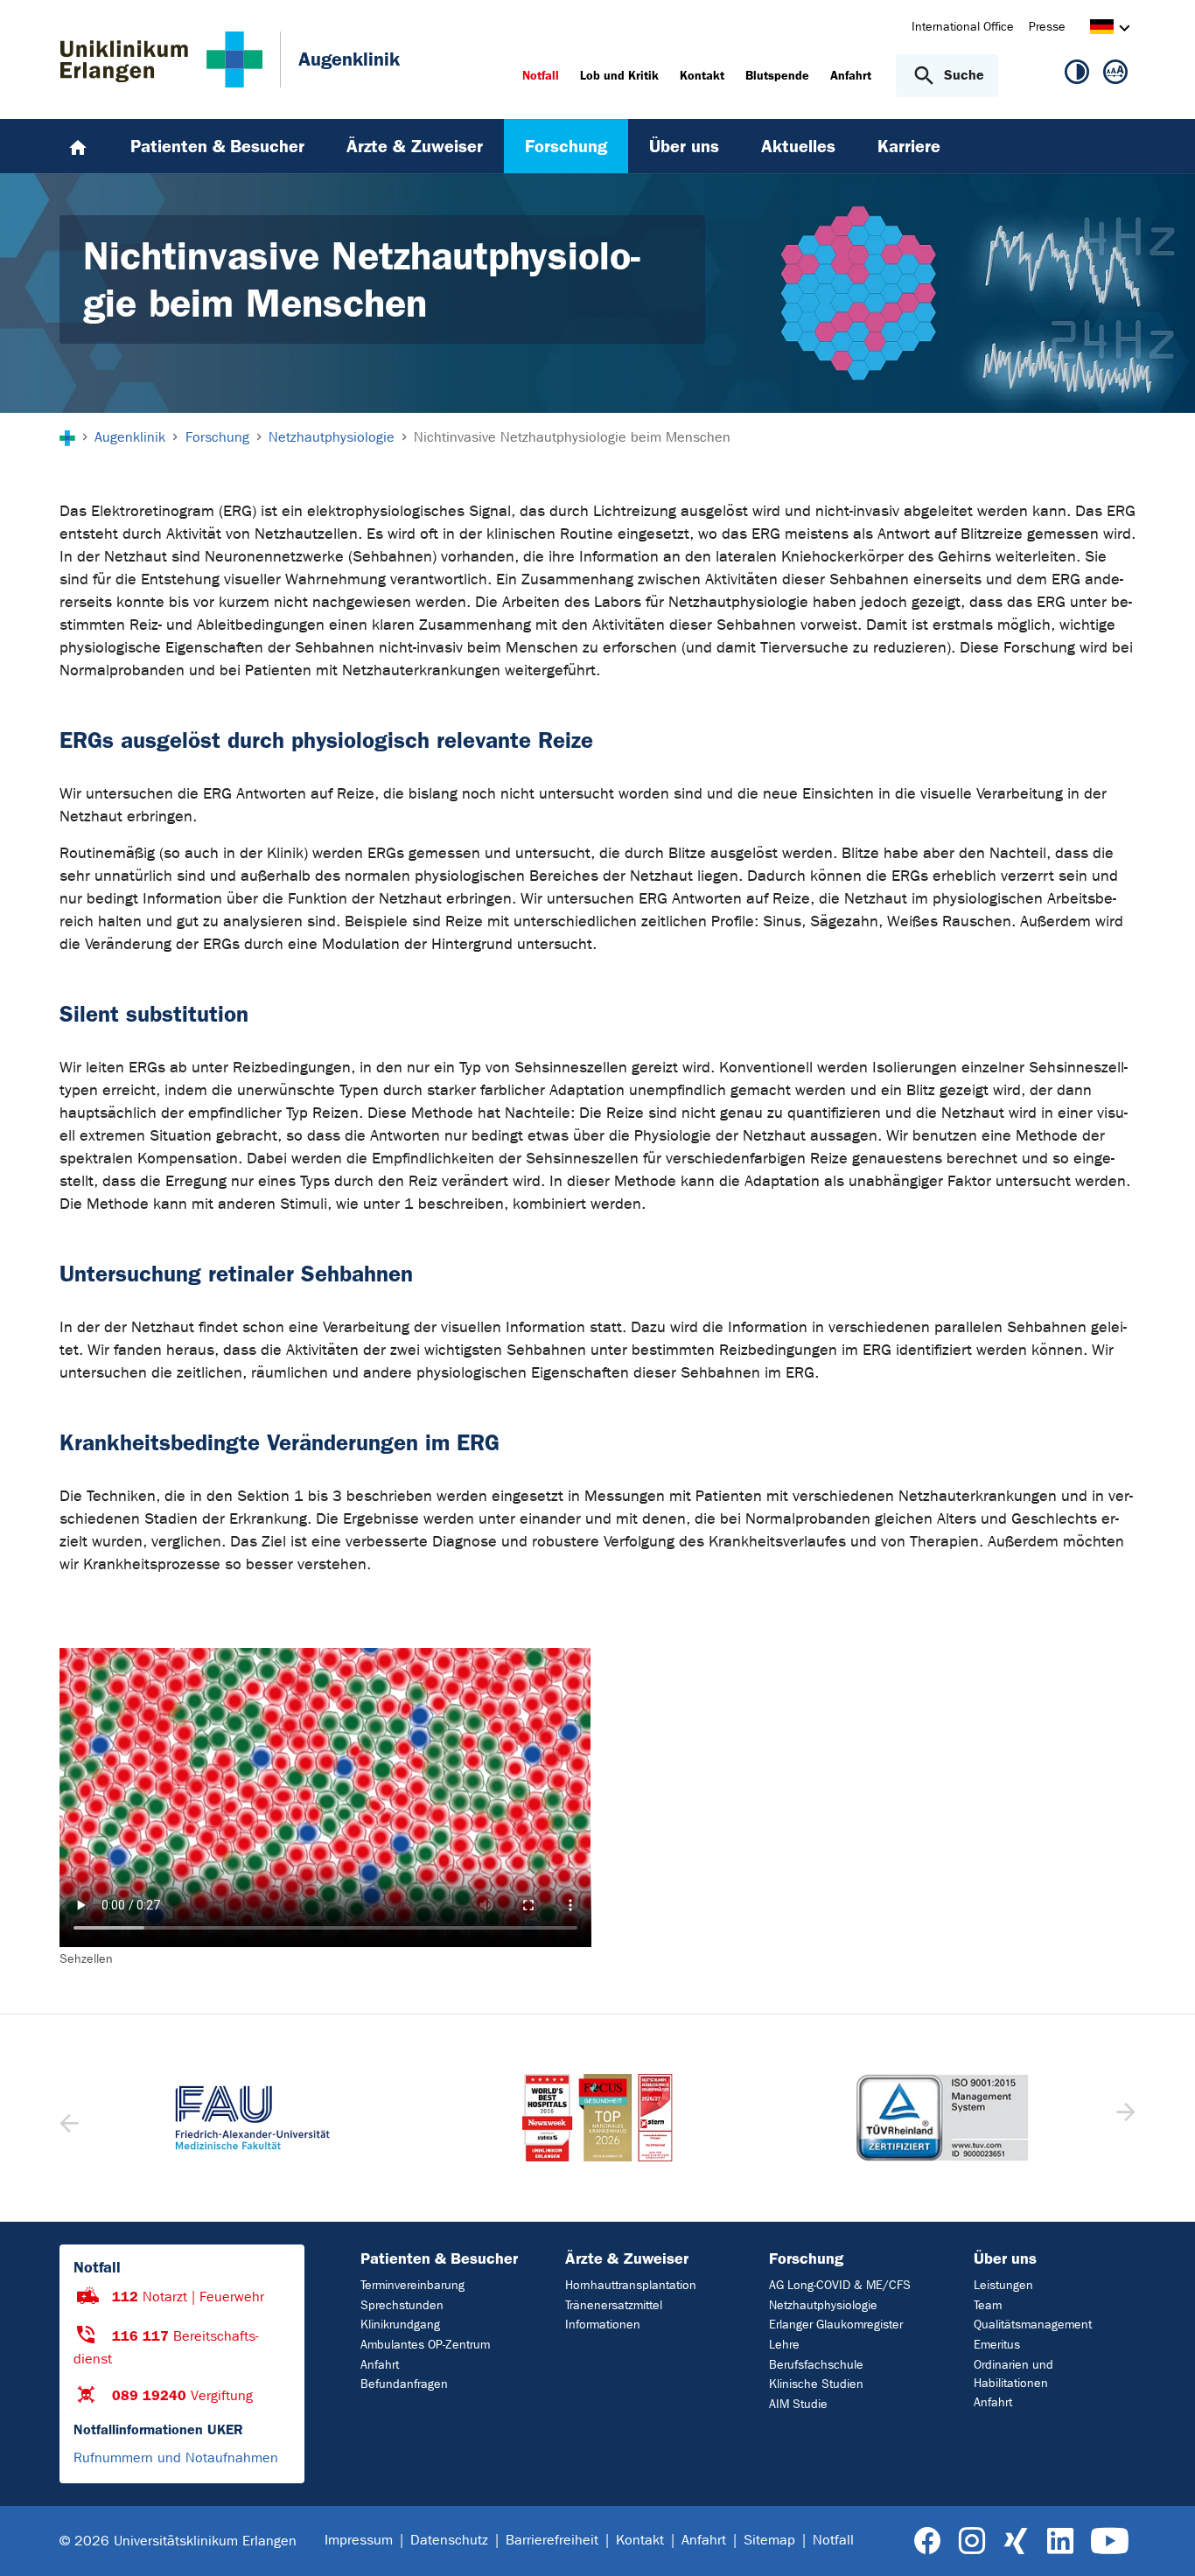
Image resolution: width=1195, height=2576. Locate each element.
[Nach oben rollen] (1160, 2540)
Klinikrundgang (400, 2325)
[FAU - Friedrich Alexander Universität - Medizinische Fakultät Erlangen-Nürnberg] (253, 2118)
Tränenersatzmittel (614, 2305)
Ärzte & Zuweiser (627, 2258)
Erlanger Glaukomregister (836, 2325)
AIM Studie (798, 2404)
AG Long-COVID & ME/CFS (840, 2285)
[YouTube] (1110, 2541)
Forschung (806, 2258)
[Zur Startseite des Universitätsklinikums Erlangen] (161, 59)
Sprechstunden (402, 2305)
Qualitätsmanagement (1033, 2325)
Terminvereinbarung (412, 2285)
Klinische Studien (816, 2384)
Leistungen (1003, 2285)
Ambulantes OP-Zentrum (425, 2345)
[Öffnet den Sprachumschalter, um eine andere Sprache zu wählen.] (1102, 29)
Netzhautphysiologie (823, 2305)
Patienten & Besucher (439, 2258)
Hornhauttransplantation (631, 2285)
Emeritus (997, 2345)
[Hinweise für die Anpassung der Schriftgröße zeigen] (1115, 75)
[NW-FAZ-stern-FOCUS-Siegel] (597, 2118)
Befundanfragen (404, 2384)
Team (988, 2305)
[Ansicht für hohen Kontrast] (1077, 75)
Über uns (1005, 2258)
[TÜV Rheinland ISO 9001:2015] (942, 2118)
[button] (1124, 2118)
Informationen (603, 2325)
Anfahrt (380, 2365)
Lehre (784, 2345)
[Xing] (1016, 2541)
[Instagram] (972, 2541)
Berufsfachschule (816, 2365)
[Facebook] (928, 2541)
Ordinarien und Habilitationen (1013, 2374)
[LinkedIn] (1060, 2541)
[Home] (78, 146)
